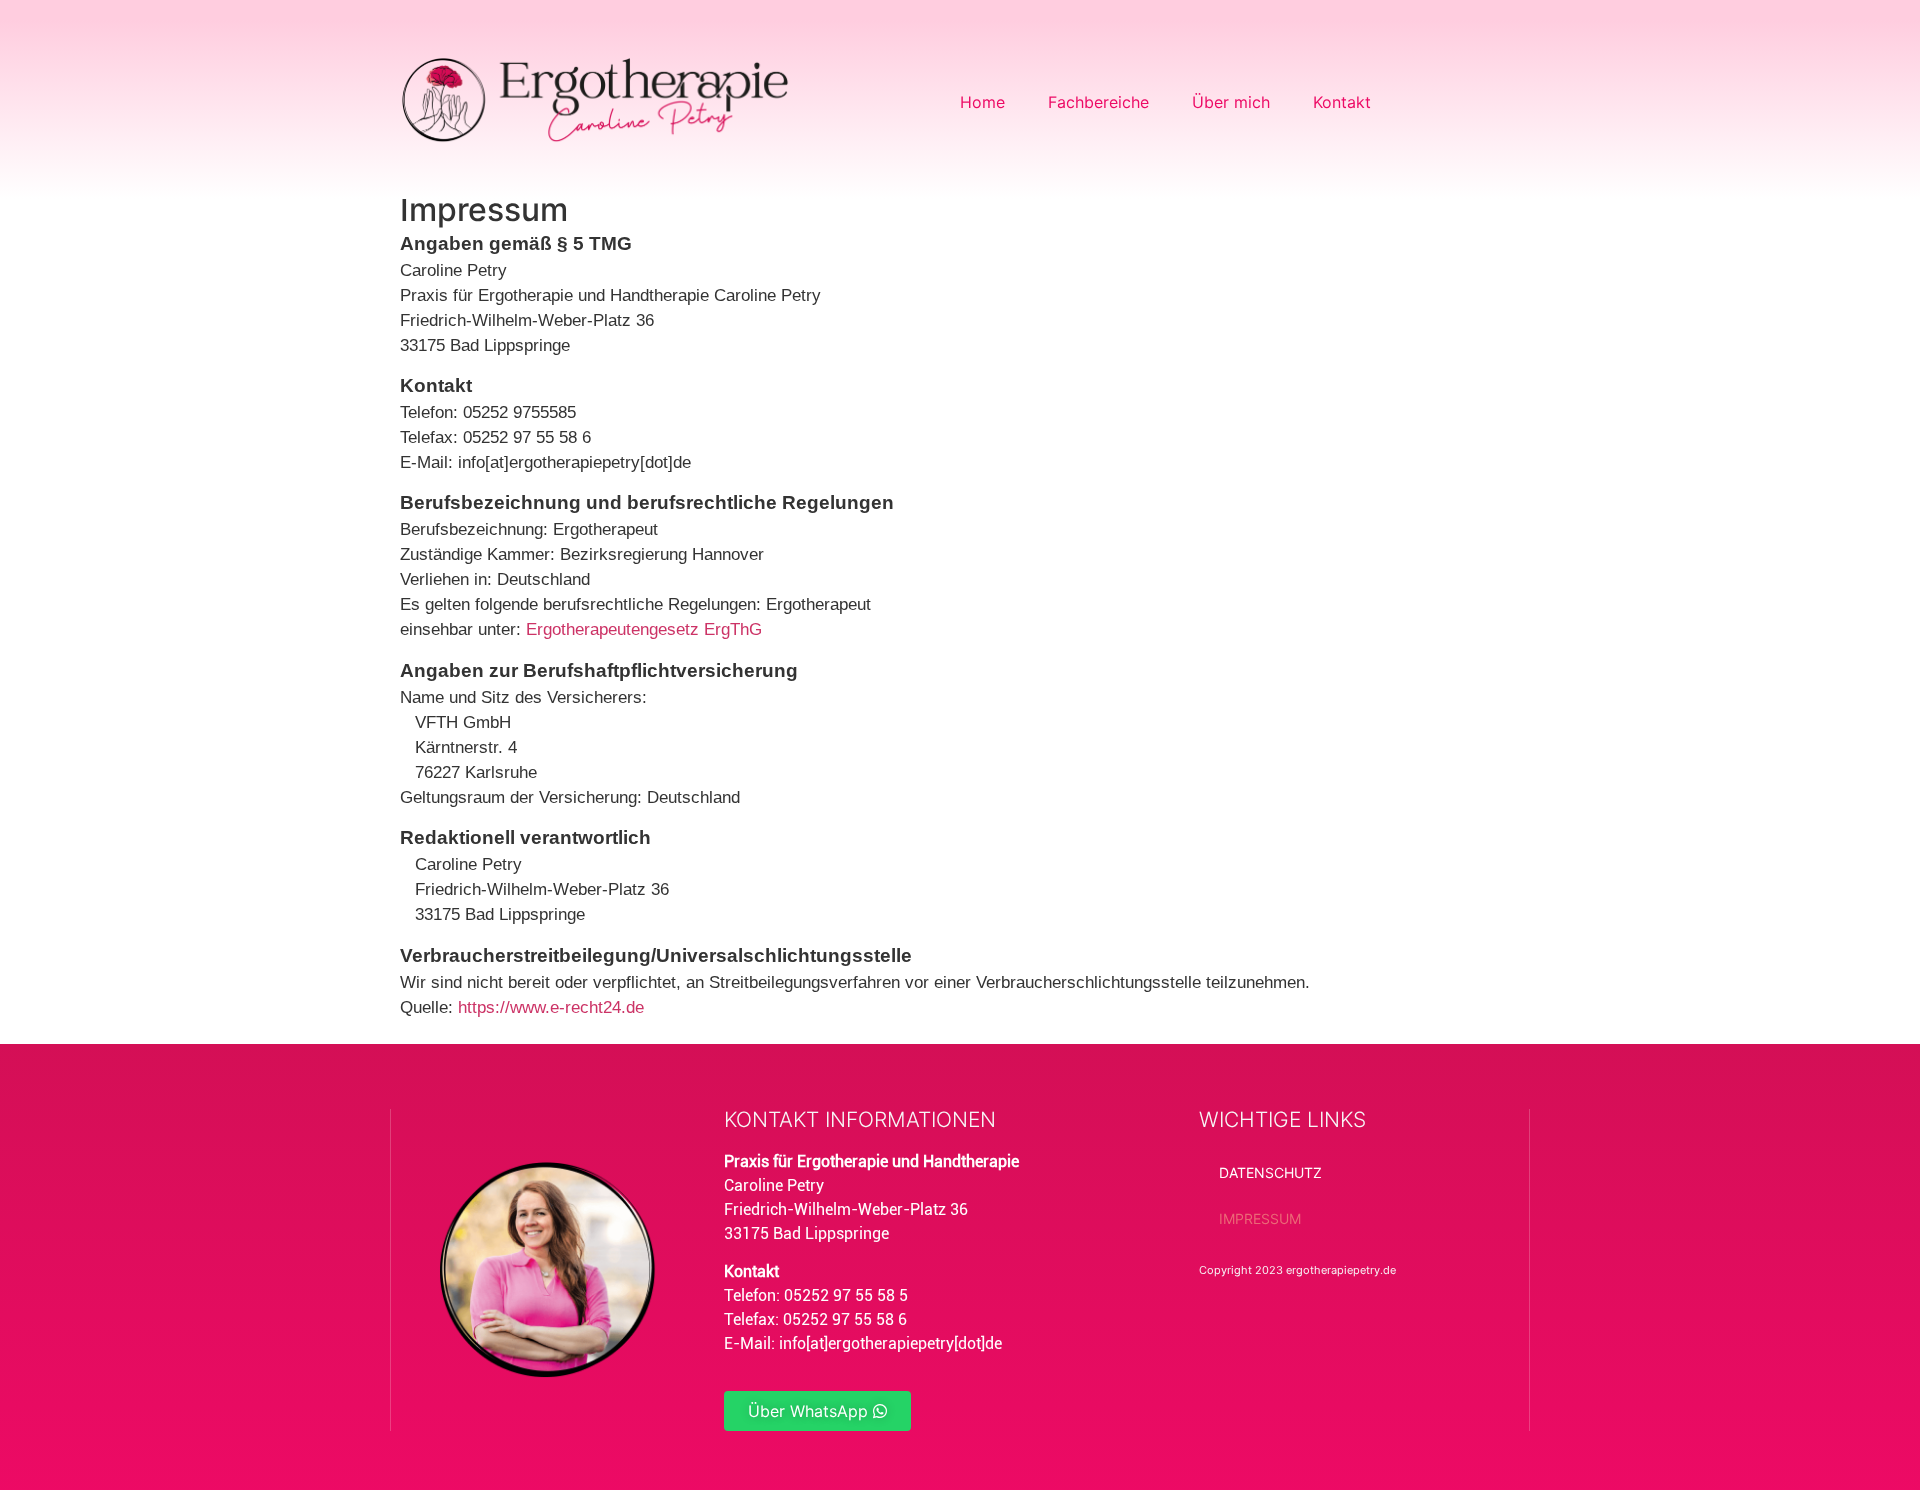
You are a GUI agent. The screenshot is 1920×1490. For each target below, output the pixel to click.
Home (982, 102)
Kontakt (1342, 102)
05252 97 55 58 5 (846, 1295)
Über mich (1231, 102)
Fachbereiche (1098, 102)
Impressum (1260, 1218)
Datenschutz (1270, 1172)
